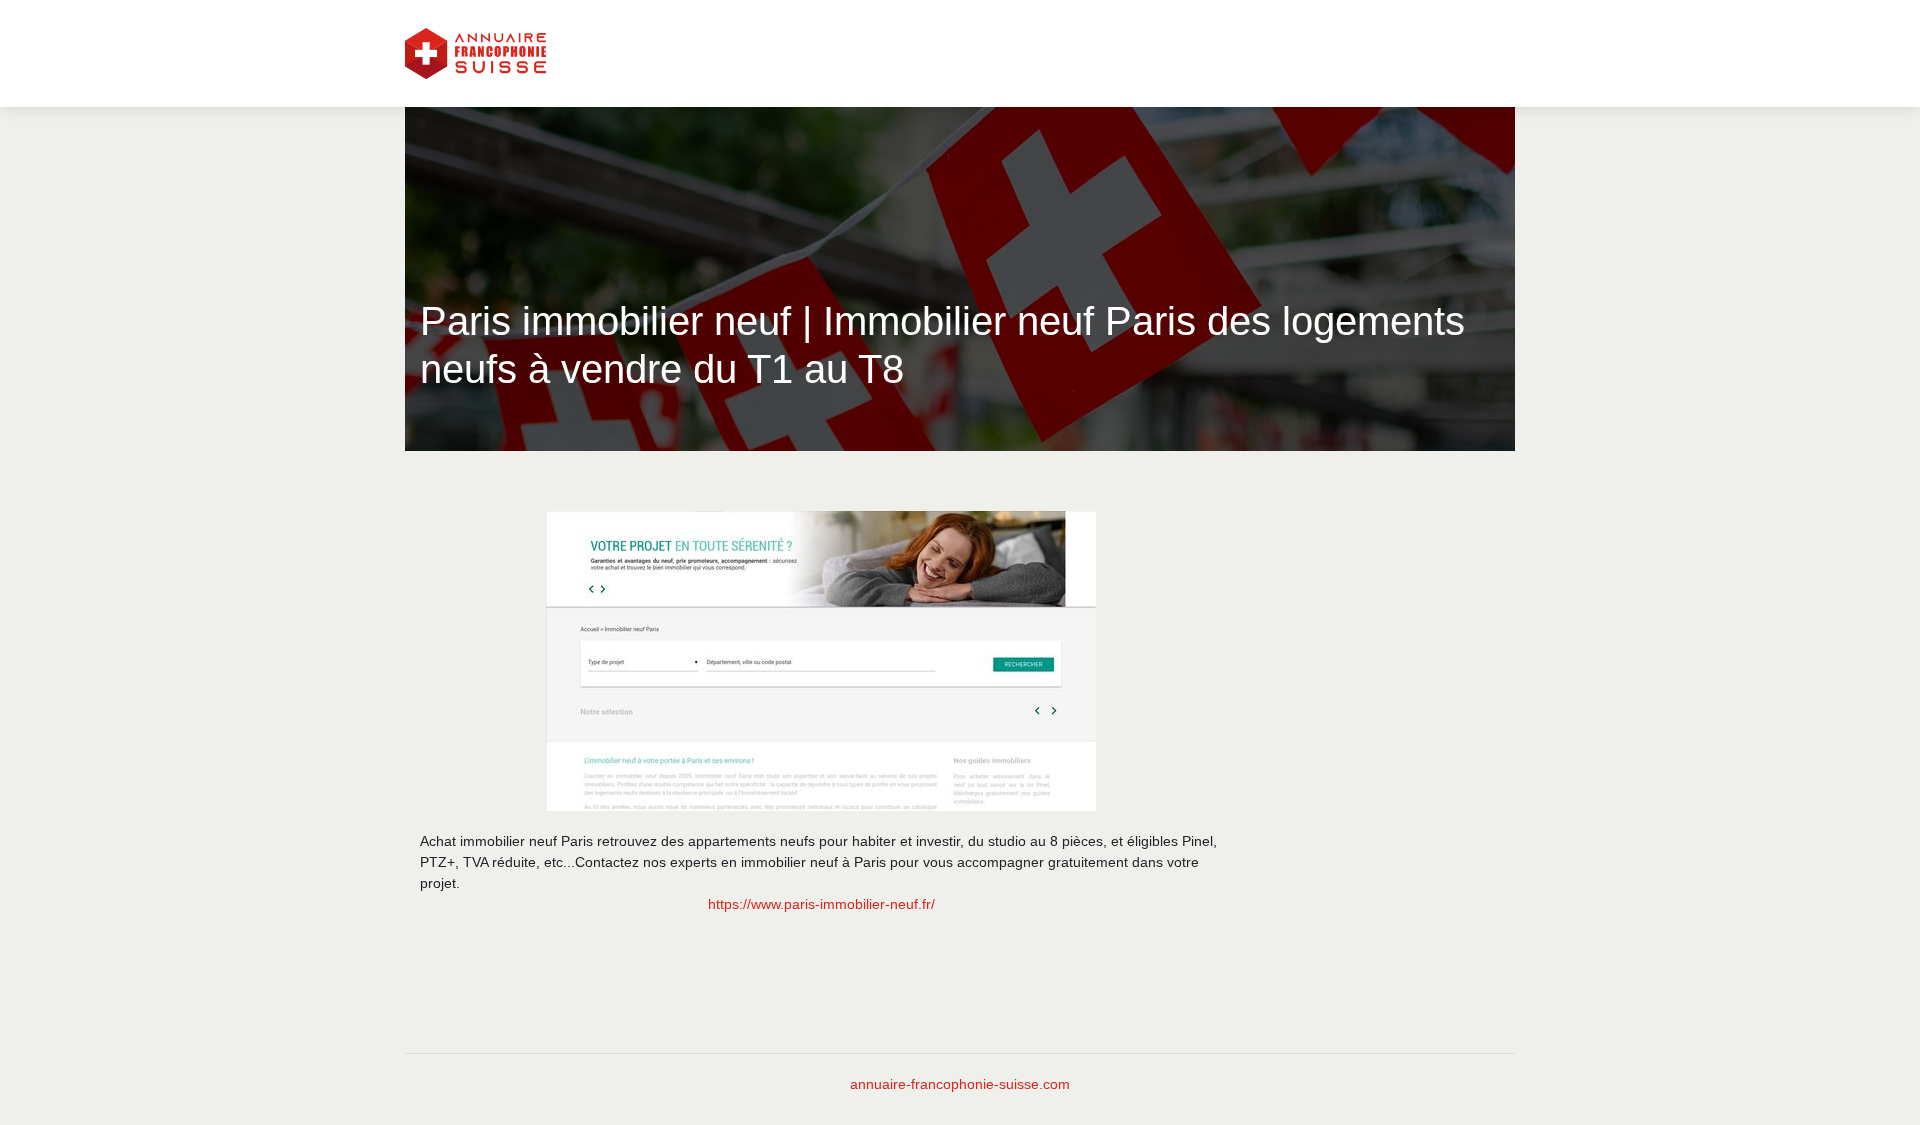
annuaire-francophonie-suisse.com (960, 1084)
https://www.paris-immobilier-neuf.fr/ (821, 904)
